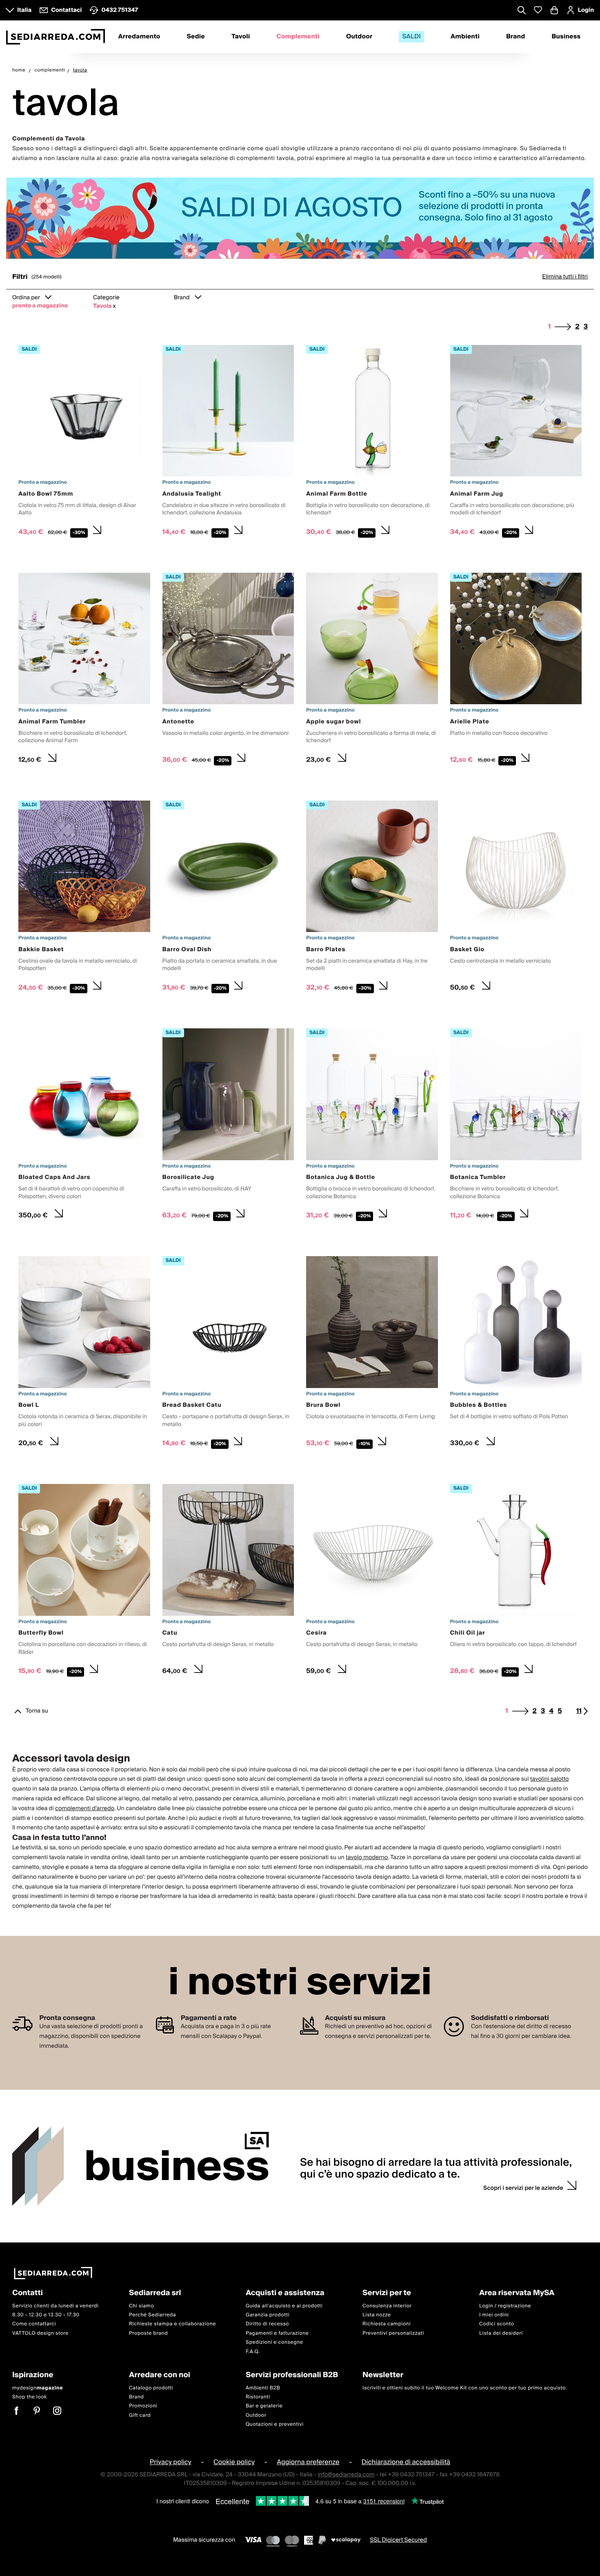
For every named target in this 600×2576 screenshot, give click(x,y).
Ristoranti (258, 2397)
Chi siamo (141, 2306)
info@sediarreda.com (346, 2475)
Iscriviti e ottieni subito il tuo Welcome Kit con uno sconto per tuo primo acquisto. (465, 2388)
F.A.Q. (253, 2352)
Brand (516, 37)
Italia (24, 10)
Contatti (28, 2293)
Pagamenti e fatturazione (277, 2333)
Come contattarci (34, 2324)
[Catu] (228, 1582)
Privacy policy (171, 2462)
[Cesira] (372, 1582)
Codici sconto (497, 2324)
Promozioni (143, 2406)
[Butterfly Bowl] (84, 1582)
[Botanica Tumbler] (516, 1126)
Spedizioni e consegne (274, 2342)
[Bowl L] (84, 1354)
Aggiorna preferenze (308, 2462)
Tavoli (241, 37)
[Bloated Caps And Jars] (84, 1126)
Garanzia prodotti (268, 2315)
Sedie (196, 37)
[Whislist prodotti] (538, 10)
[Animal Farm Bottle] (372, 443)
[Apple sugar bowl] (372, 670)
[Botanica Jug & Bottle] (372, 1126)
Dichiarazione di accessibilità (406, 2462)
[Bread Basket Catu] (228, 1354)
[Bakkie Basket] (84, 898)
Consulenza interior (387, 2306)
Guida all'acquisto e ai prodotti (284, 2306)
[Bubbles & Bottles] (516, 1354)
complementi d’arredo (85, 1809)
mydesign (38, 2388)
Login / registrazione (505, 2306)
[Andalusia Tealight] (228, 443)
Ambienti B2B (263, 2388)
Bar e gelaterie (264, 2406)
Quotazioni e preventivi (275, 2424)
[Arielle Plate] (516, 670)
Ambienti (465, 37)
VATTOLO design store (40, 2333)
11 (579, 1711)
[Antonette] (228, 670)
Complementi (298, 37)
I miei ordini (494, 2315)
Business (566, 37)
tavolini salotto (550, 1779)
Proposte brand (148, 2333)
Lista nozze (377, 2315)
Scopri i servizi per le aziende (523, 2188)
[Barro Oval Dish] (228, 898)
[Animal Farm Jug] (516, 443)
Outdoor (359, 37)
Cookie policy (234, 2462)
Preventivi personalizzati (393, 2333)
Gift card (140, 2415)
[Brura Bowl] (372, 1354)
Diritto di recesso (267, 2324)
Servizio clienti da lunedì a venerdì (56, 2306)
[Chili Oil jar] (516, 1582)
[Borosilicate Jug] (228, 1126)
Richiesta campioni (387, 2324)
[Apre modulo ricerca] (522, 11)
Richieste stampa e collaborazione (172, 2324)
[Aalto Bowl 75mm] (84, 443)
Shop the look (30, 2397)
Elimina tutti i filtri (565, 277)
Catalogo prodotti (151, 2388)
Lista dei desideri (501, 2333)
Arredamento (139, 37)
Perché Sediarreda (152, 2315)
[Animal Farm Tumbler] (84, 670)
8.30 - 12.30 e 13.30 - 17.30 (46, 2315)
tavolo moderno (367, 1857)
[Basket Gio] (516, 898)
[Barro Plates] (372, 898)
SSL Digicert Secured (398, 2540)
